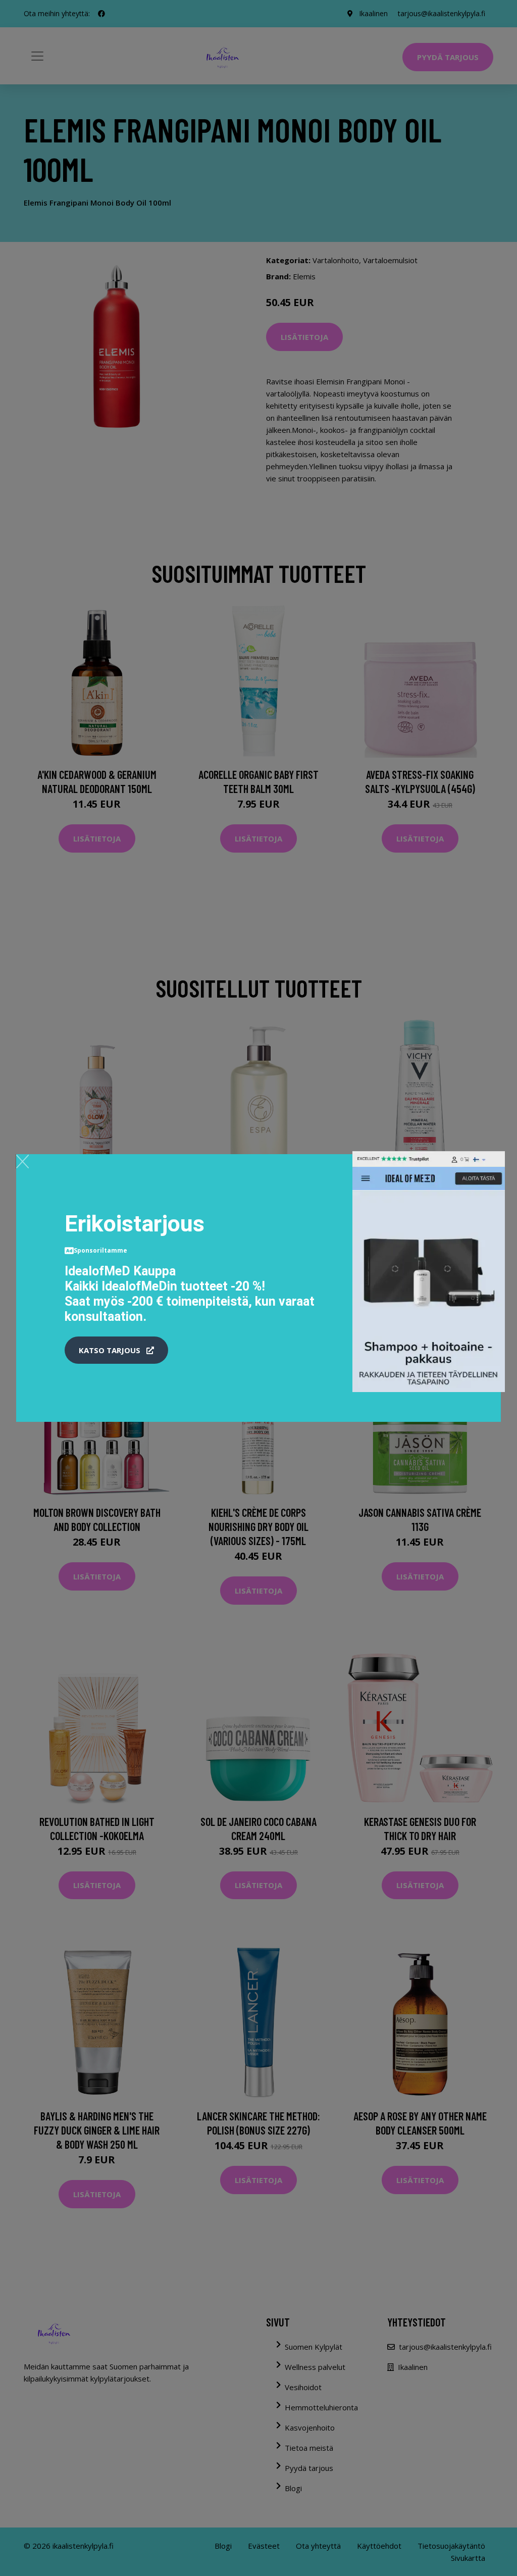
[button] (116, 1350)
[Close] (22, 1161)
